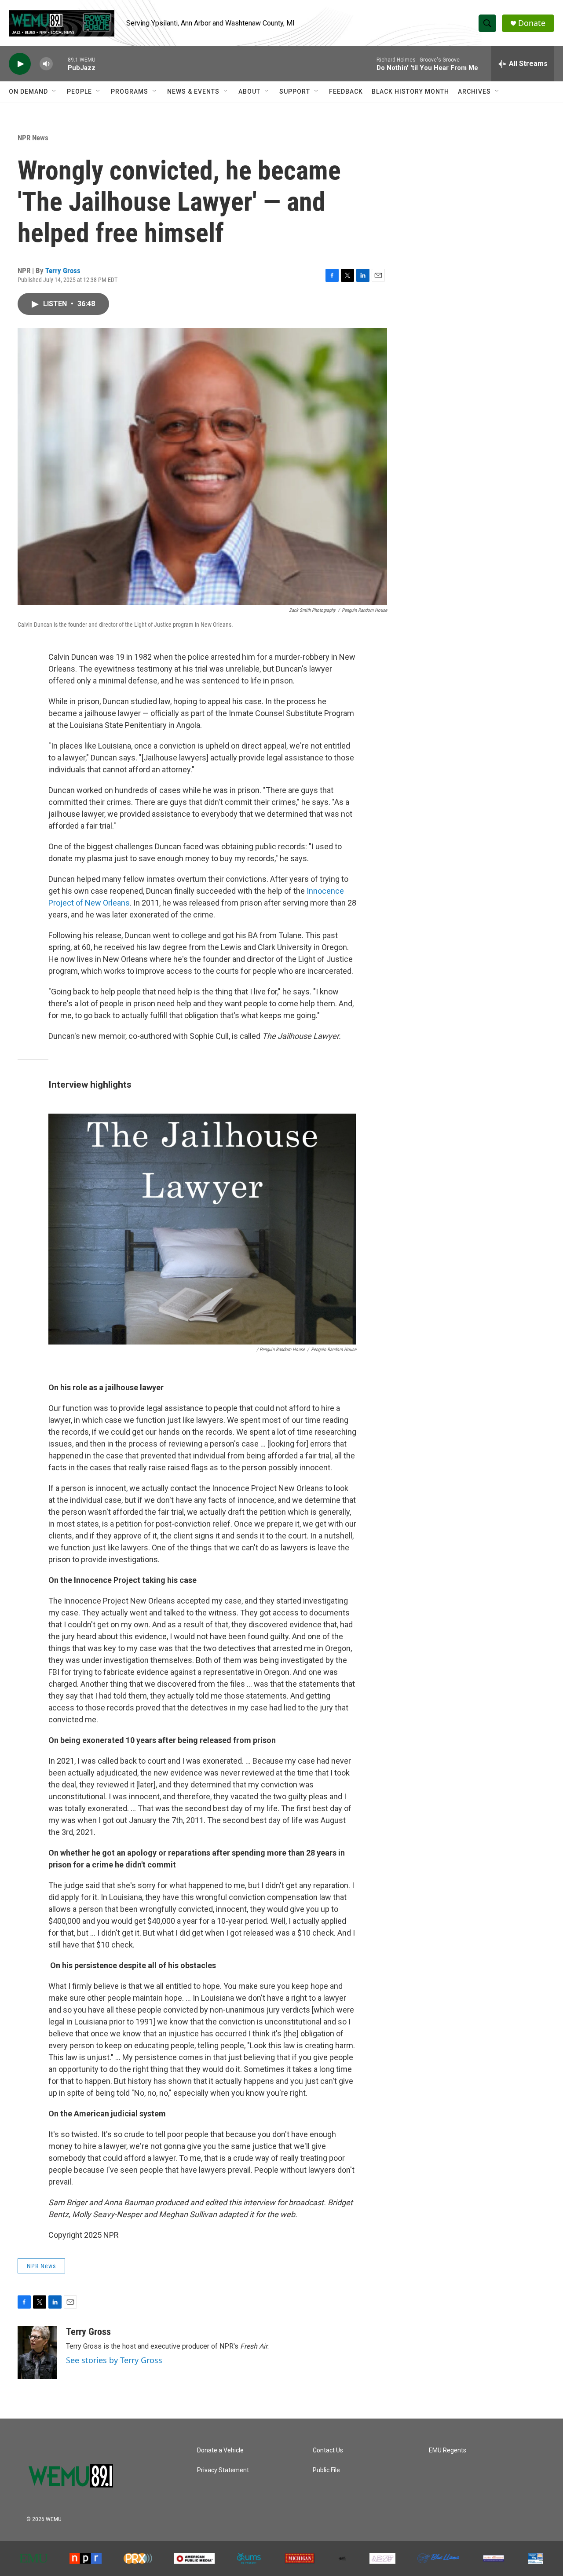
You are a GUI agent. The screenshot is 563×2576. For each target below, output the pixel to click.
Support (295, 91)
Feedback (346, 91)
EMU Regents (448, 2450)
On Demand (28, 91)
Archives (474, 91)
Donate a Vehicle (220, 2450)
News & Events (193, 91)
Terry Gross (63, 270)
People (79, 91)
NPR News (33, 138)
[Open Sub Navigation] (55, 91)
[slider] (60, 64)
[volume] (46, 64)
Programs (130, 91)
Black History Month (410, 91)
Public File (326, 2470)
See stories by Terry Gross (114, 2360)
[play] (20, 64)
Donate (532, 23)
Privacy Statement (223, 2470)
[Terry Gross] (37, 2353)
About (249, 91)
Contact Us (328, 2450)
